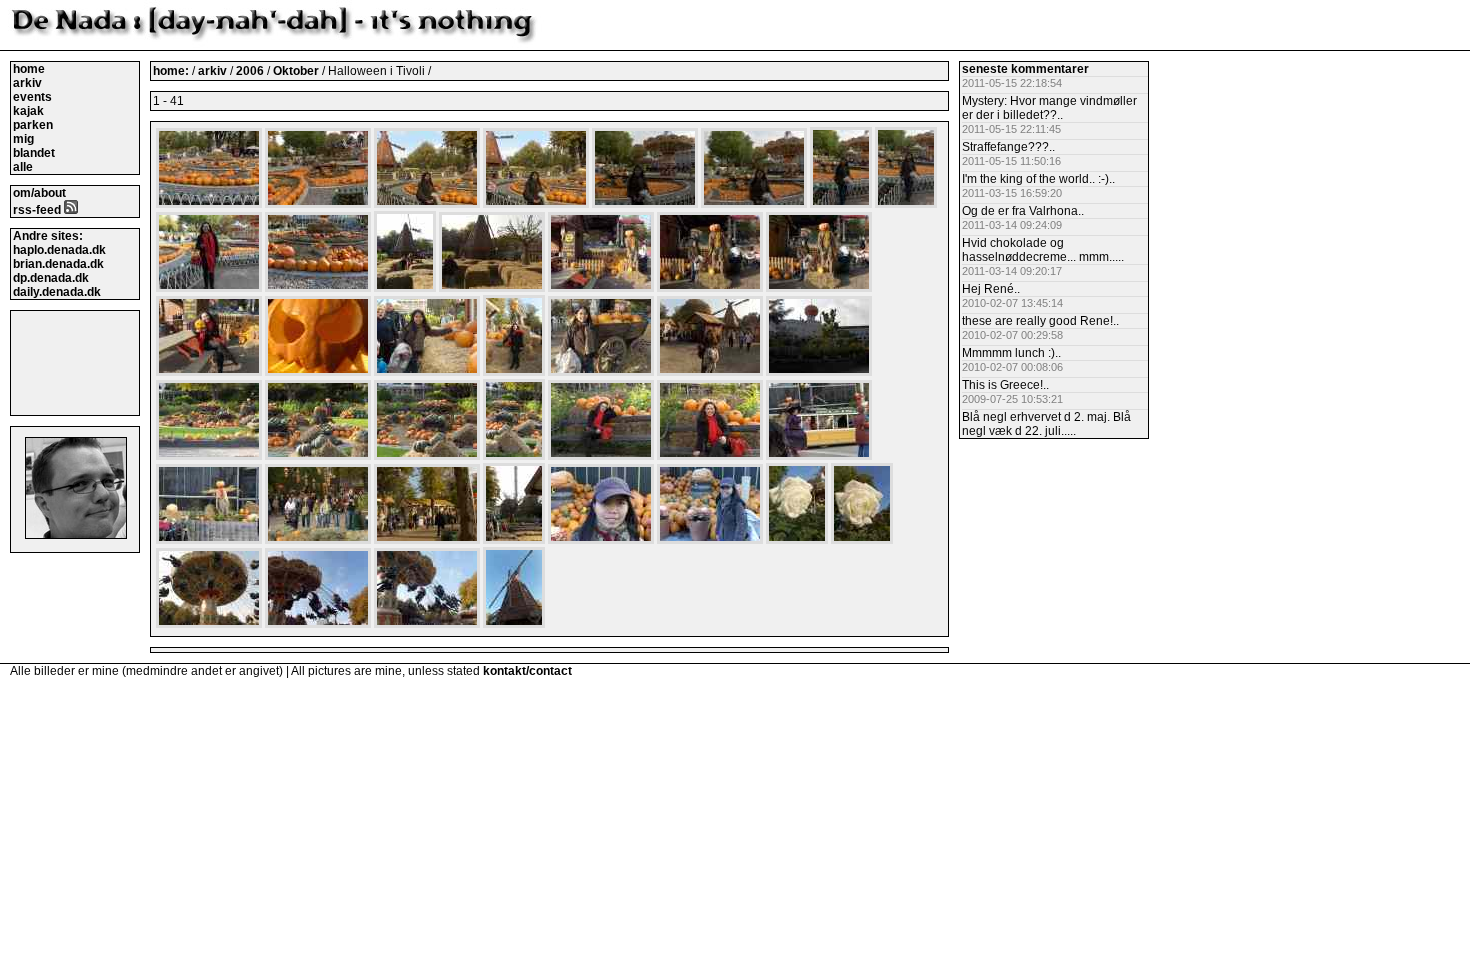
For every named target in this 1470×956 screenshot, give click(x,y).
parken (33, 125)
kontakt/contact (527, 671)
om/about (39, 193)
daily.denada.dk (57, 292)
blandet (34, 153)
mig (23, 139)
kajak (28, 111)
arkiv (27, 83)
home (29, 69)
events (32, 97)
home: (172, 71)
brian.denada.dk (58, 264)
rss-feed (38, 210)
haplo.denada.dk (59, 250)
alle (23, 167)
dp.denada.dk (51, 278)
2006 (250, 71)
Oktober (297, 71)
